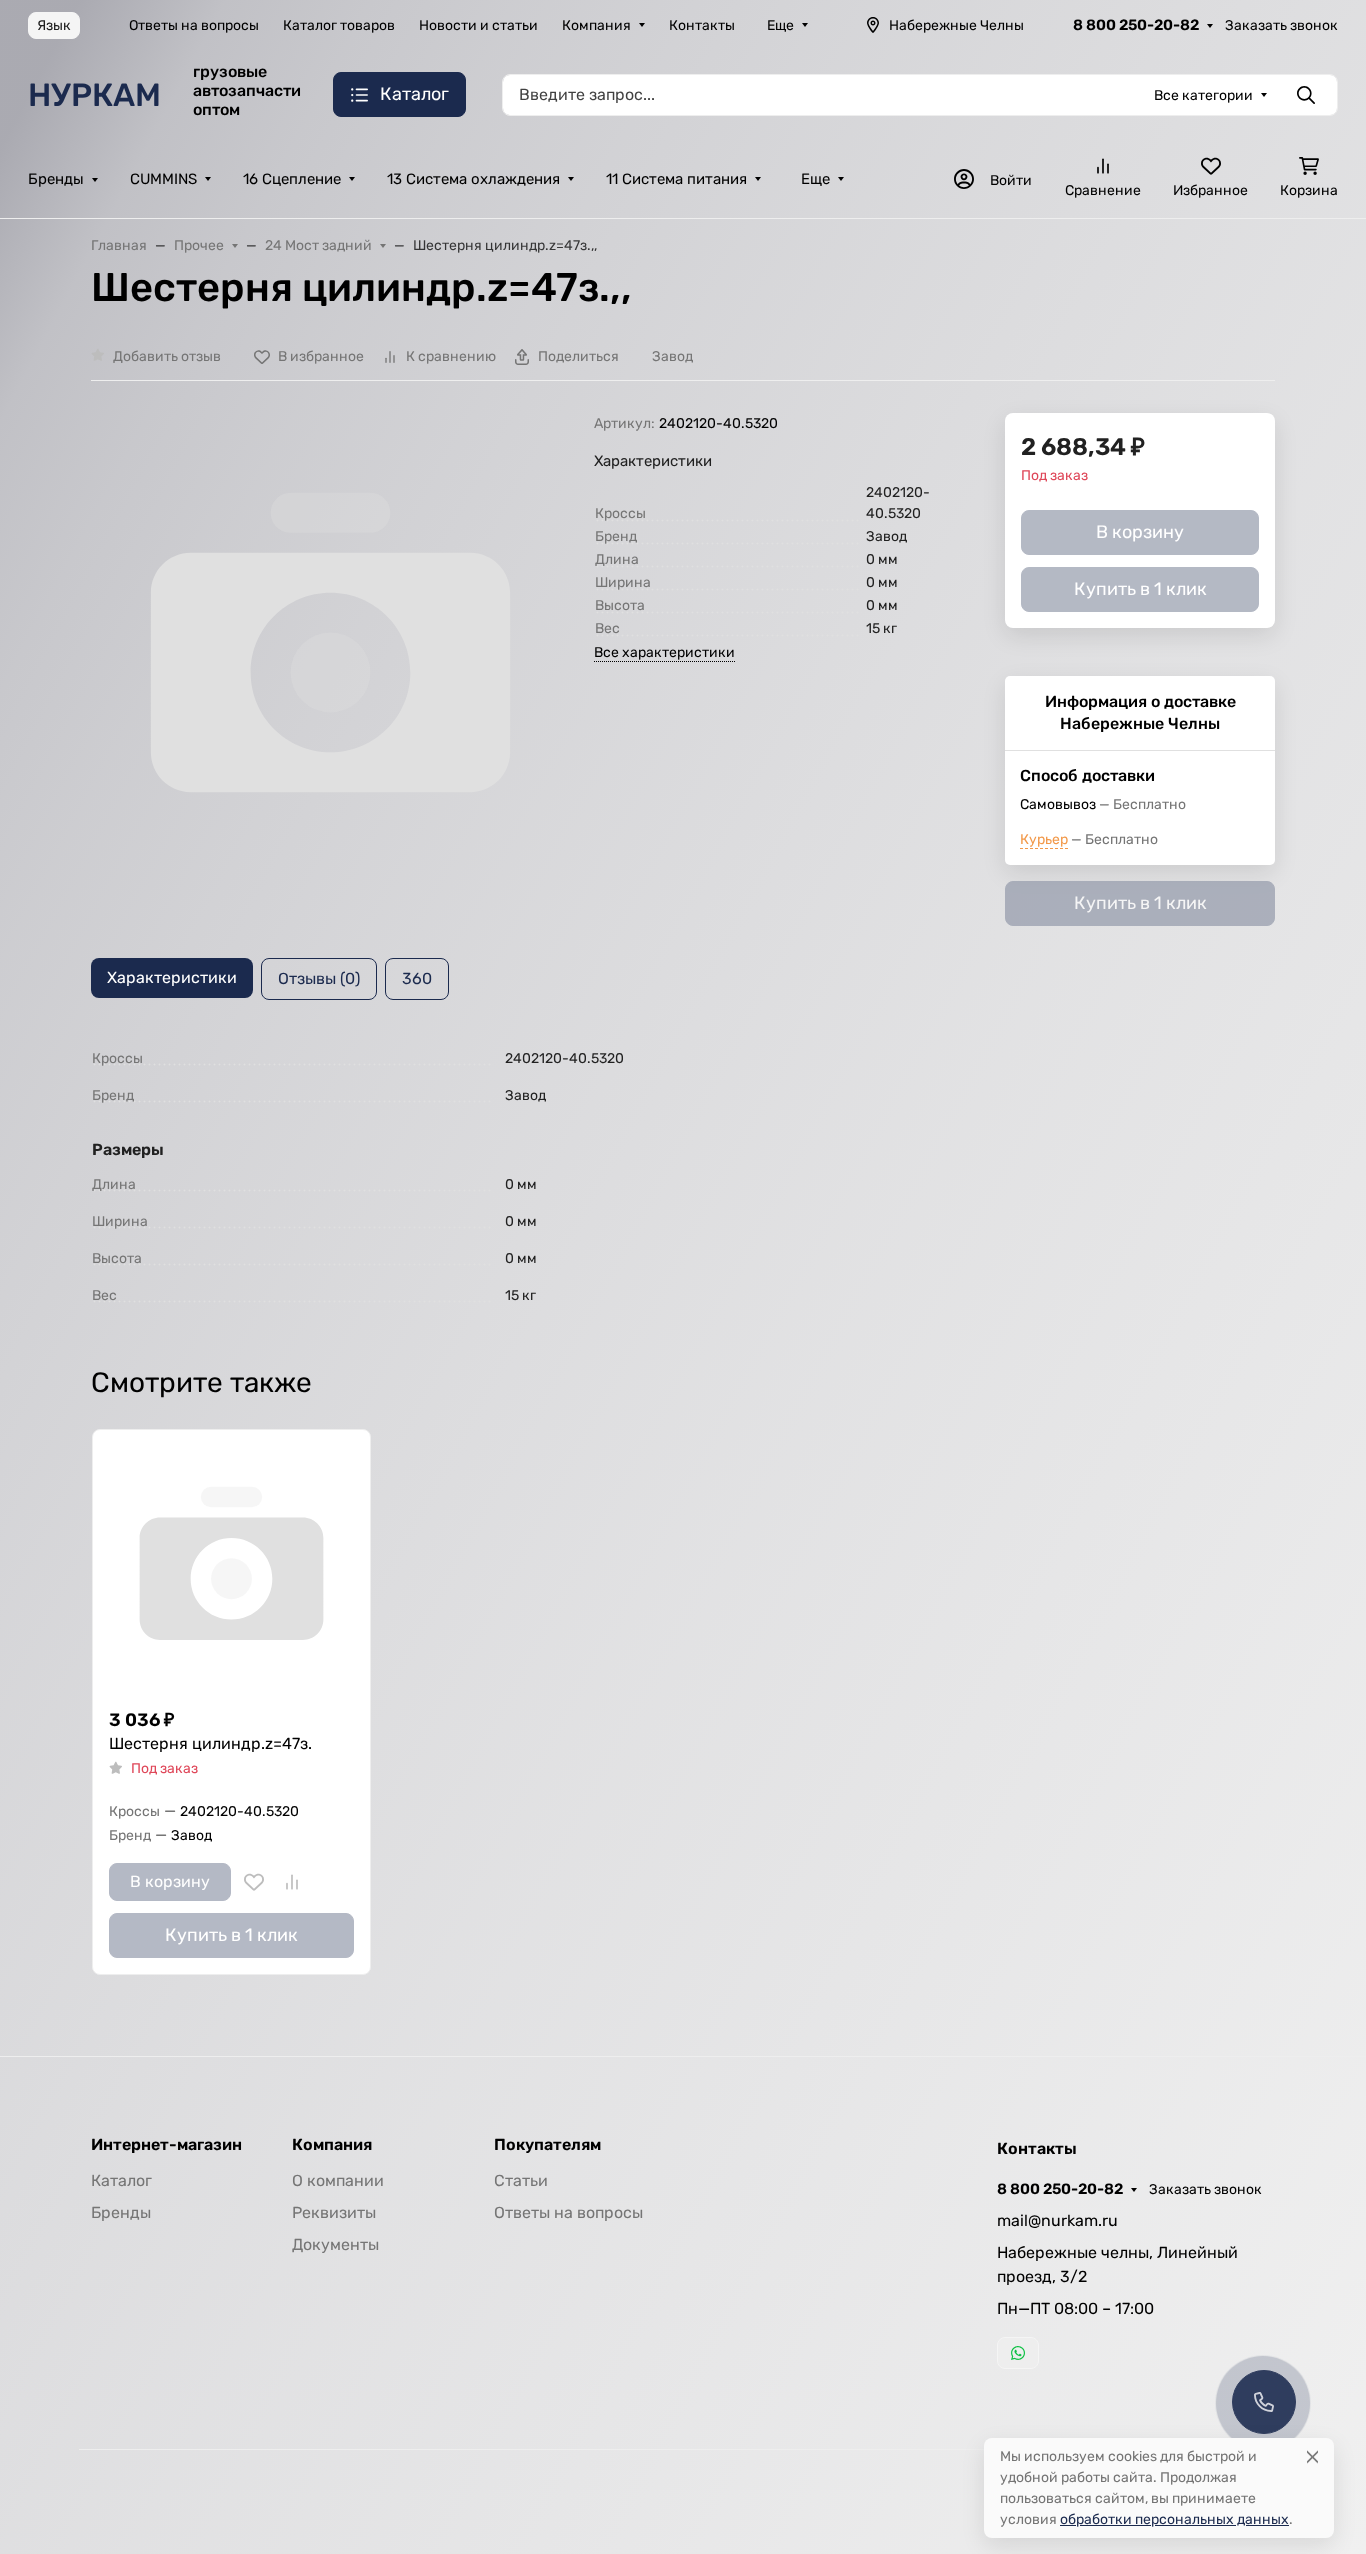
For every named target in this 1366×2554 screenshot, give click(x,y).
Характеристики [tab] (172, 977)
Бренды (56, 179)
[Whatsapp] (1018, 2353)
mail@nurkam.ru (1057, 2220)
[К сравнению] (292, 1882)
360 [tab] (417, 978)
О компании (338, 2180)
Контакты (702, 25)
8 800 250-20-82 (1136, 25)
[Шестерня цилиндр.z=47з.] (231, 1568)
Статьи (521, 2180)
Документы (335, 2244)
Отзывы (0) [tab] (319, 978)
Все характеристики (664, 652)
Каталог (121, 2180)
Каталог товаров (339, 25)
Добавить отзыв (167, 356)
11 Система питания (676, 179)
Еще (780, 25)
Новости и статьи (478, 25)
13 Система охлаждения (473, 179)
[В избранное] (254, 1882)
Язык (54, 25)
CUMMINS (163, 179)
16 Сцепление (292, 179)
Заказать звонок (1281, 25)
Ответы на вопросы (194, 25)
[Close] (1312, 2456)
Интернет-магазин (166, 2145)
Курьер (1044, 839)
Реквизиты (334, 2212)
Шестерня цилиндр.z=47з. (210, 1743)
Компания (596, 25)
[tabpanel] (683, 1177)
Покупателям (547, 2145)
